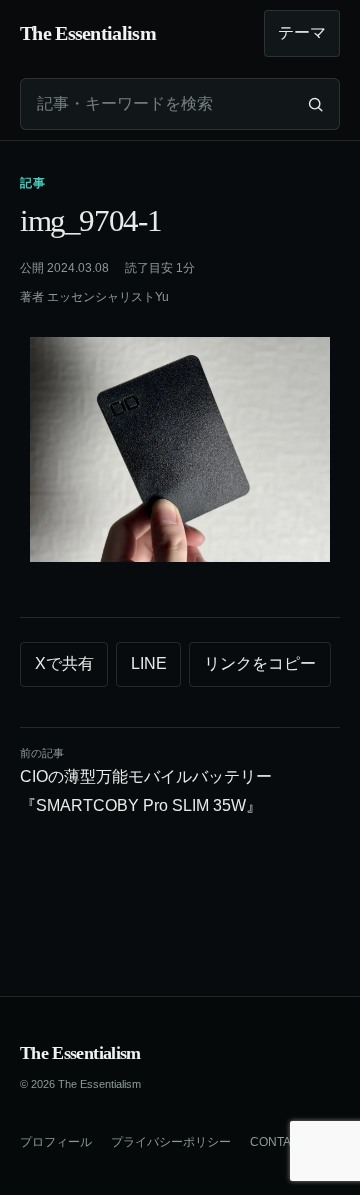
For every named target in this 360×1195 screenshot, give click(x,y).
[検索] (315, 104)
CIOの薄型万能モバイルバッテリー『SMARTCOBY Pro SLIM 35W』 (146, 780)
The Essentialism (80, 1053)
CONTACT (278, 1142)
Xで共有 (64, 663)
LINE (149, 663)
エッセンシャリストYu (108, 297)
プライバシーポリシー (171, 1142)
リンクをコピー (260, 663)
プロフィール (56, 1142)
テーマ (302, 32)
